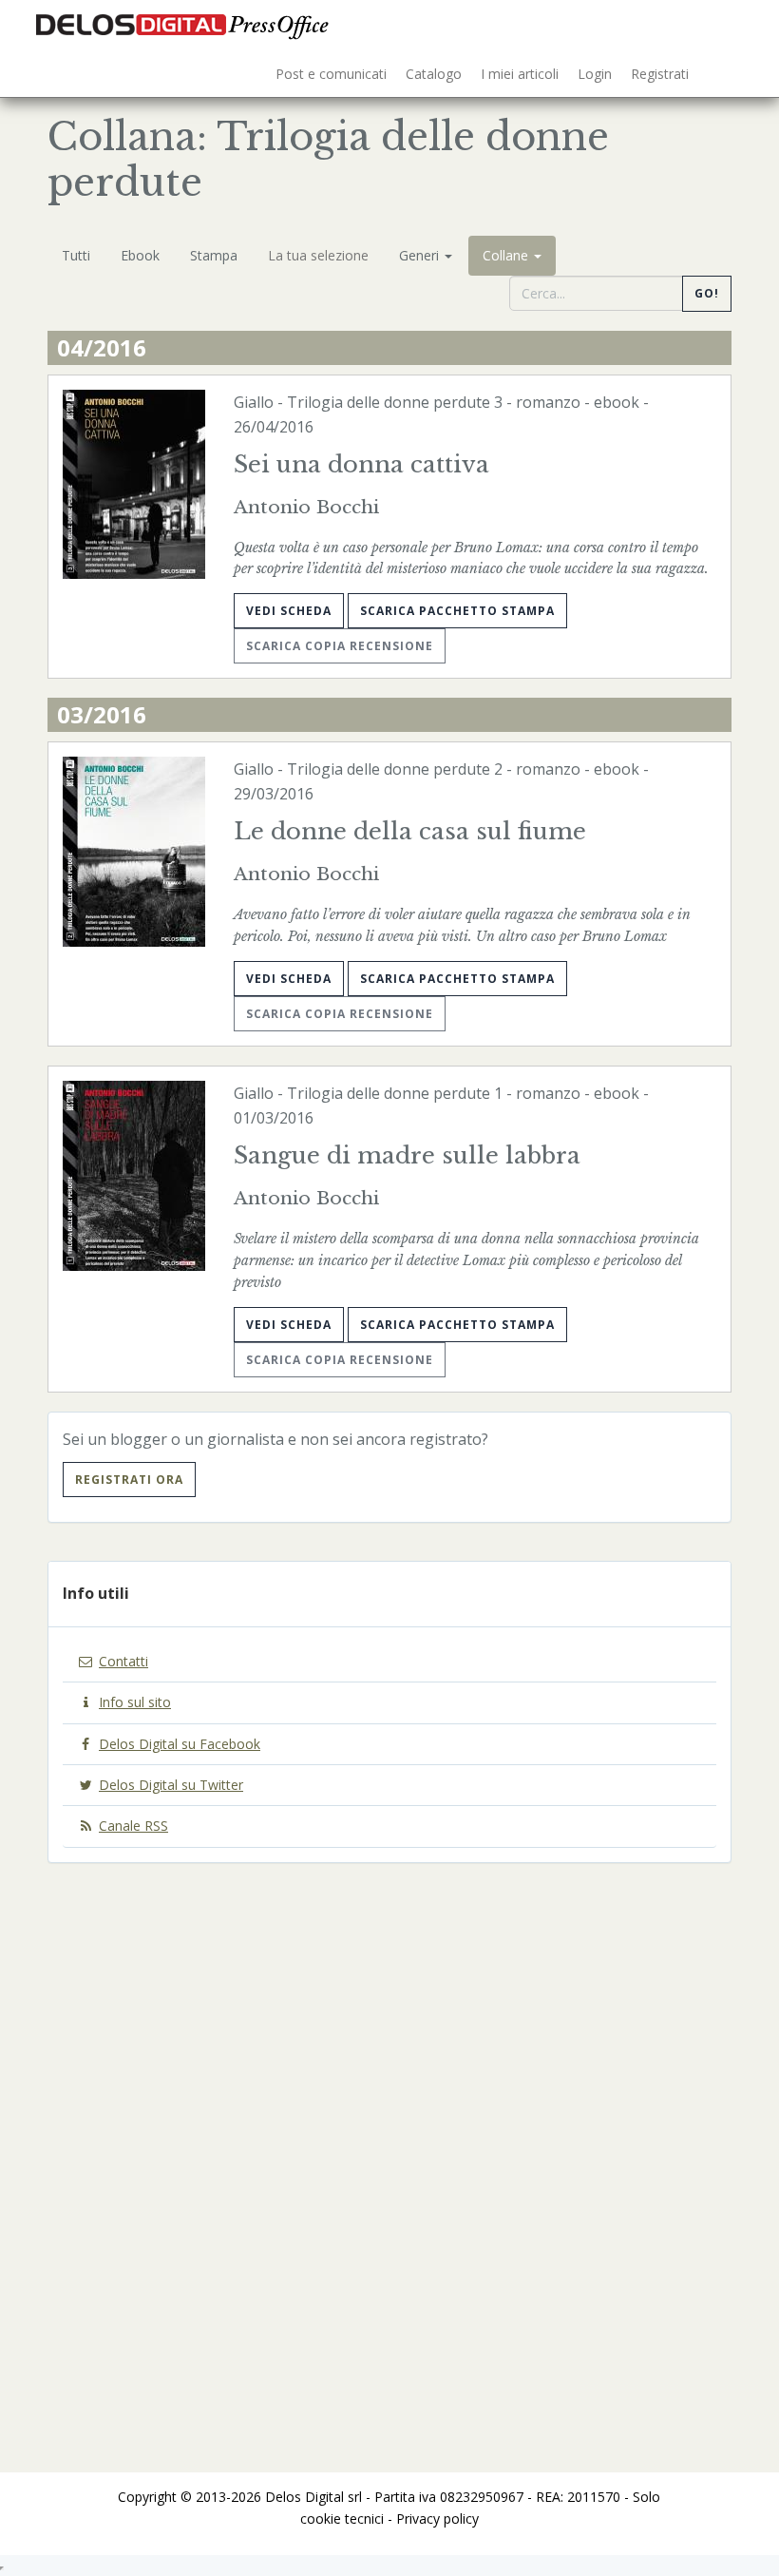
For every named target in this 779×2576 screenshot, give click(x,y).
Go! (707, 293)
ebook (617, 402)
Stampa (214, 255)
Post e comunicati (331, 74)
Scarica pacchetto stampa (457, 611)
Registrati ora (129, 1480)
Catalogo (434, 74)
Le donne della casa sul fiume (410, 831)
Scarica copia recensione (340, 646)
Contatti (123, 1661)
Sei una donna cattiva (361, 464)
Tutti (76, 255)
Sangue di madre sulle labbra (407, 1155)
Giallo (254, 402)
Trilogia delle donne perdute (389, 402)
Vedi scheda (289, 611)
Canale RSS (133, 1826)
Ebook (140, 255)
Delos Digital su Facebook (180, 1744)
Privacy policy (437, 2518)
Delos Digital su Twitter (171, 1785)
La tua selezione (318, 255)
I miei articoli (520, 74)
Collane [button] (507, 255)
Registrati (660, 74)
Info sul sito (135, 1702)
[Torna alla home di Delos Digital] (185, 24)
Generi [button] (421, 255)
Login (595, 74)
